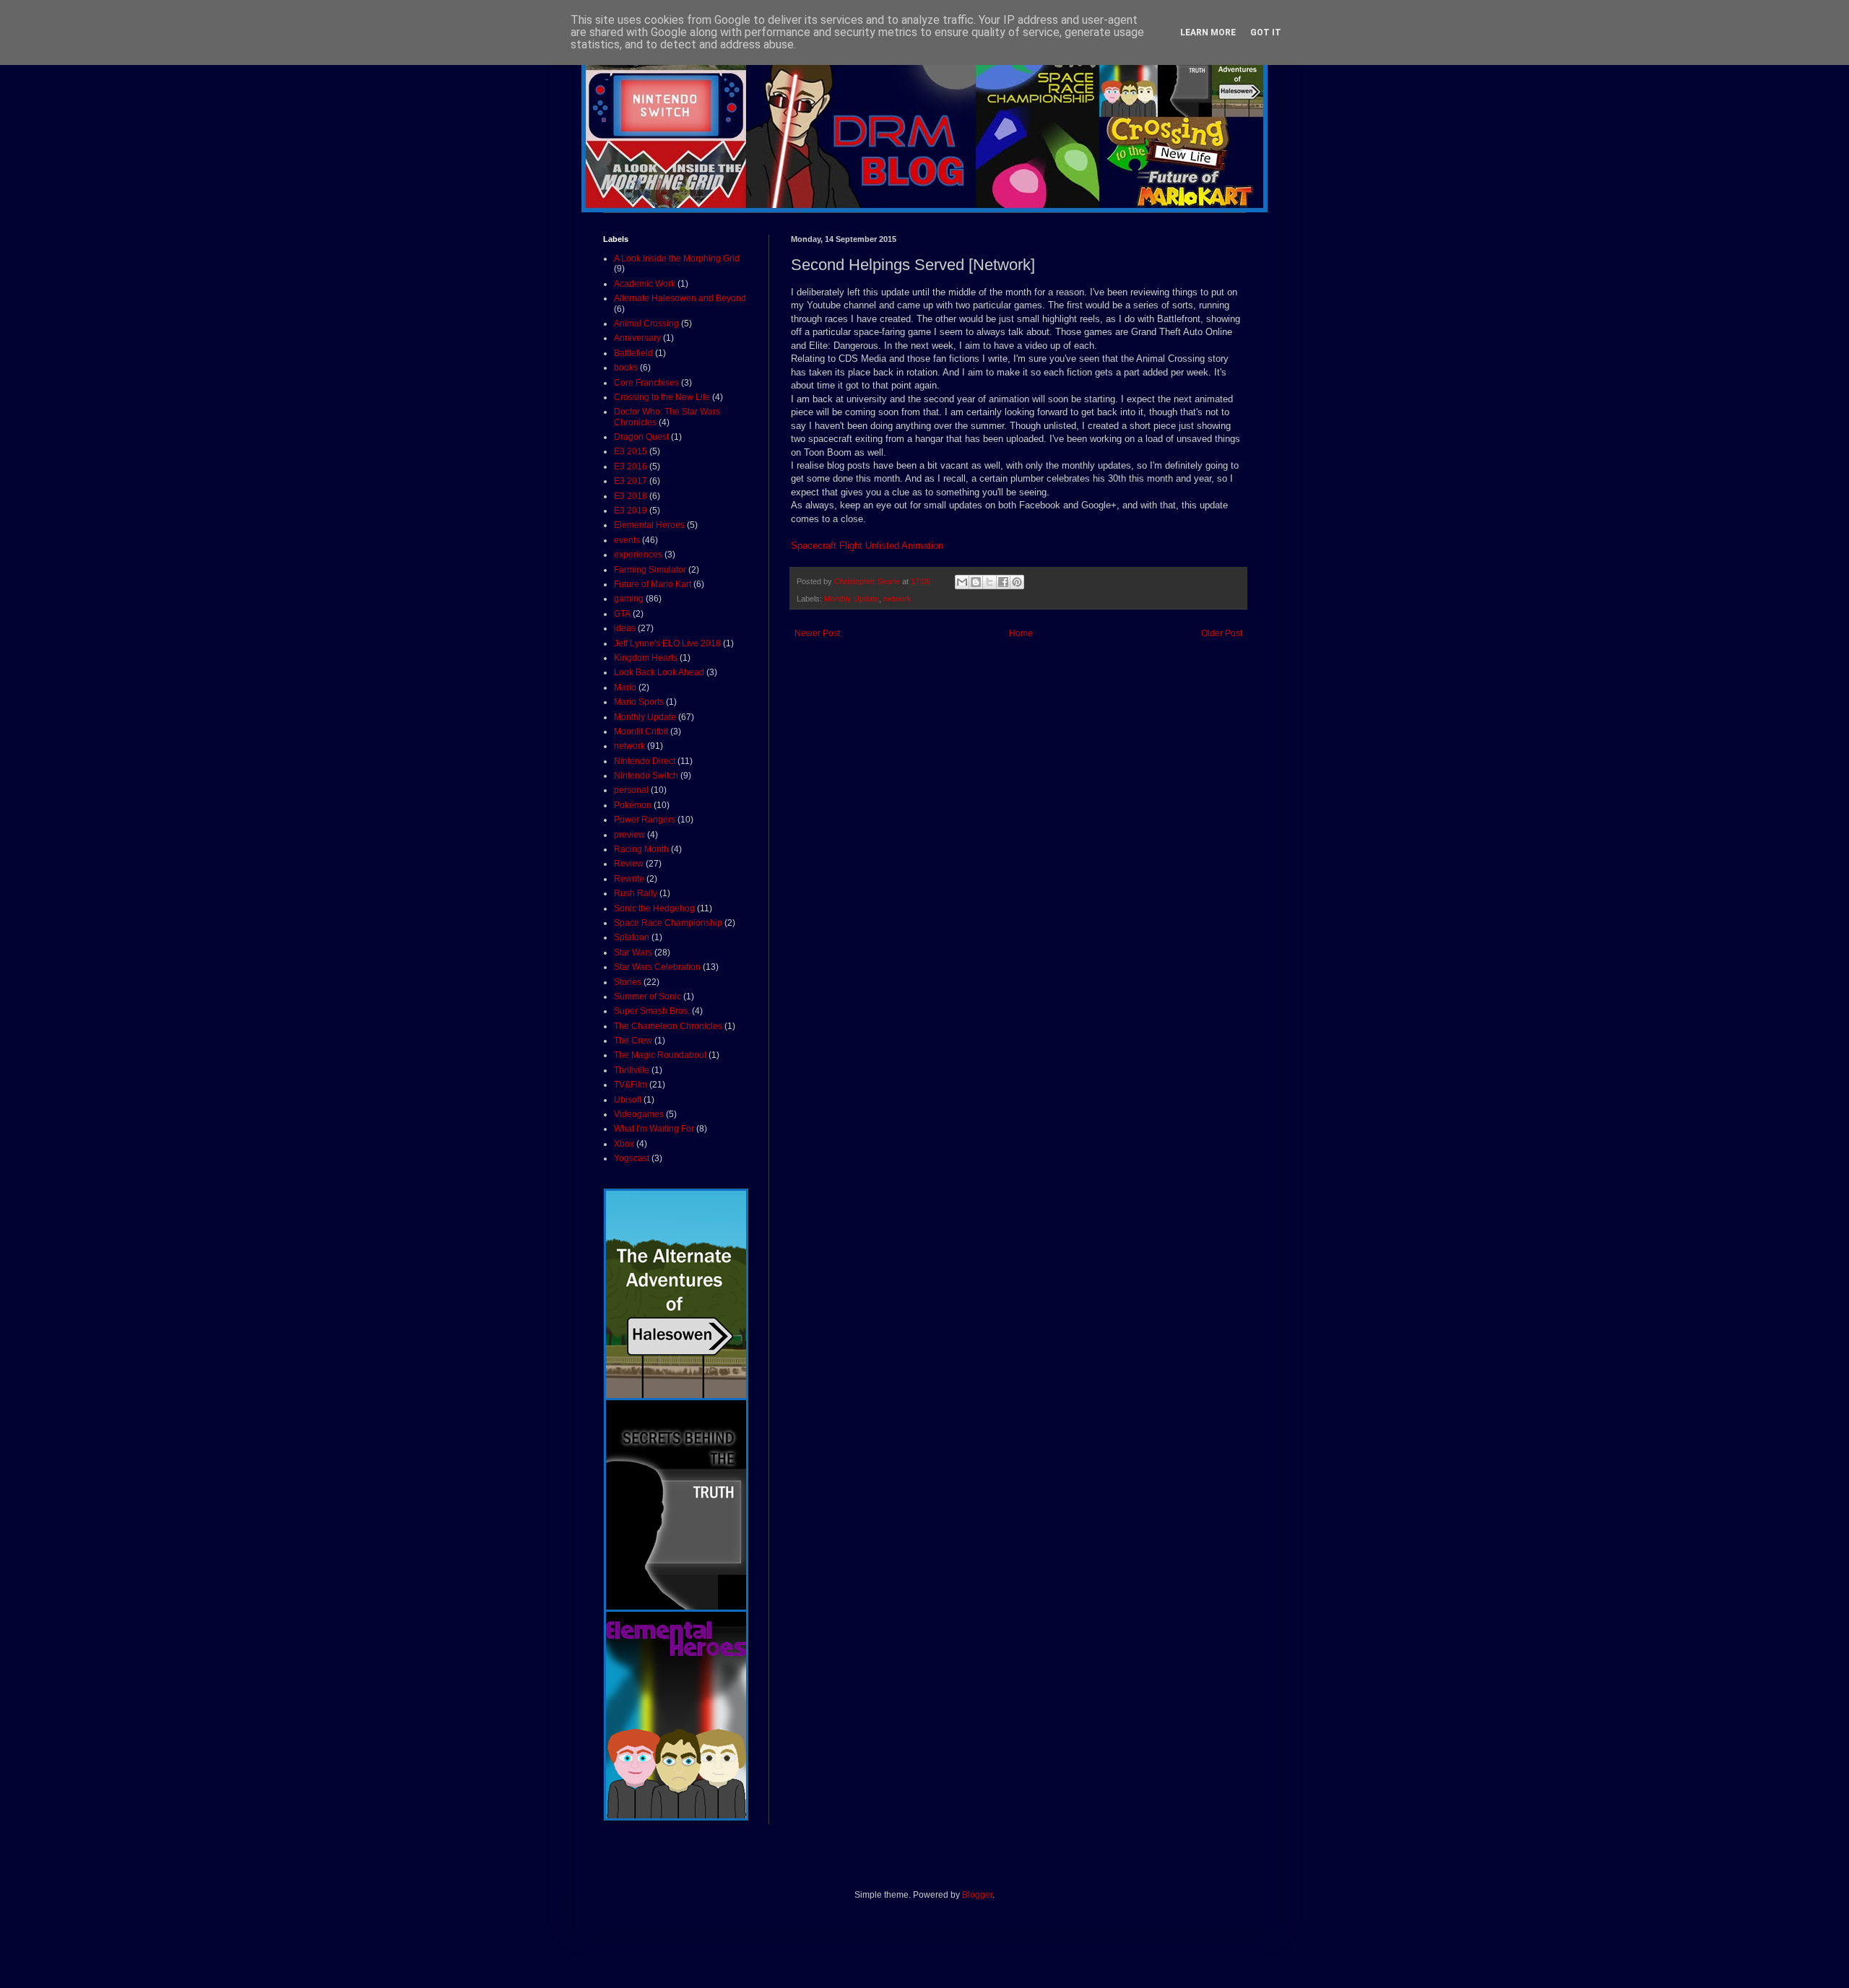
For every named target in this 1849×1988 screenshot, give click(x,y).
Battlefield (633, 353)
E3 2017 (631, 481)
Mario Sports (639, 702)
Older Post (1222, 633)
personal (631, 790)
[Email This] (962, 582)
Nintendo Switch (646, 776)
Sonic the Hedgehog (654, 908)
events (627, 540)
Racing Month (641, 849)
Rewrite (629, 879)
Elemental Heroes (649, 525)
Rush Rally (636, 893)
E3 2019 (631, 511)
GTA (622, 614)
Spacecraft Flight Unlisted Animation (867, 546)
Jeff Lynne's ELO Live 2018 (667, 643)
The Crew (633, 1041)
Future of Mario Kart (653, 584)
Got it (1266, 32)
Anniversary (637, 338)
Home (1021, 633)
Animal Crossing (646, 324)
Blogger (977, 1895)
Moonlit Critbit (641, 732)
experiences (638, 555)
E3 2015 (631, 451)
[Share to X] (990, 582)
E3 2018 (631, 496)
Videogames (639, 1114)
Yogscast (632, 1158)
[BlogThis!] (976, 582)
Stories (628, 982)
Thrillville (632, 1070)
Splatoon (632, 937)
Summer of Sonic (648, 997)
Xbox (624, 1144)
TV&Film (631, 1085)
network (897, 599)
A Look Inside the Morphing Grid (677, 259)
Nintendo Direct (645, 761)
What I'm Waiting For (654, 1129)
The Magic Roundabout (660, 1055)
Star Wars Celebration (657, 967)
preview (629, 835)
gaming (629, 599)
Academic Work (645, 284)
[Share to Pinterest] (1017, 582)
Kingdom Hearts (646, 658)
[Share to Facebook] (1003, 582)
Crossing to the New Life (662, 397)
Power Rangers (645, 820)
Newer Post (817, 633)
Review (629, 864)
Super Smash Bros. (652, 1011)
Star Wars (633, 952)
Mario (625, 687)
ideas (625, 628)
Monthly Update (852, 599)
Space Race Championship (668, 923)
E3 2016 (631, 466)
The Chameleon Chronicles (668, 1026)
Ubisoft (628, 1100)
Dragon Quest (641, 437)
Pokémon (633, 805)
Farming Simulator (650, 570)
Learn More (1208, 32)
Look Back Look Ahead (659, 672)
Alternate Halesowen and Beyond (680, 298)
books (626, 368)
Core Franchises (646, 383)
